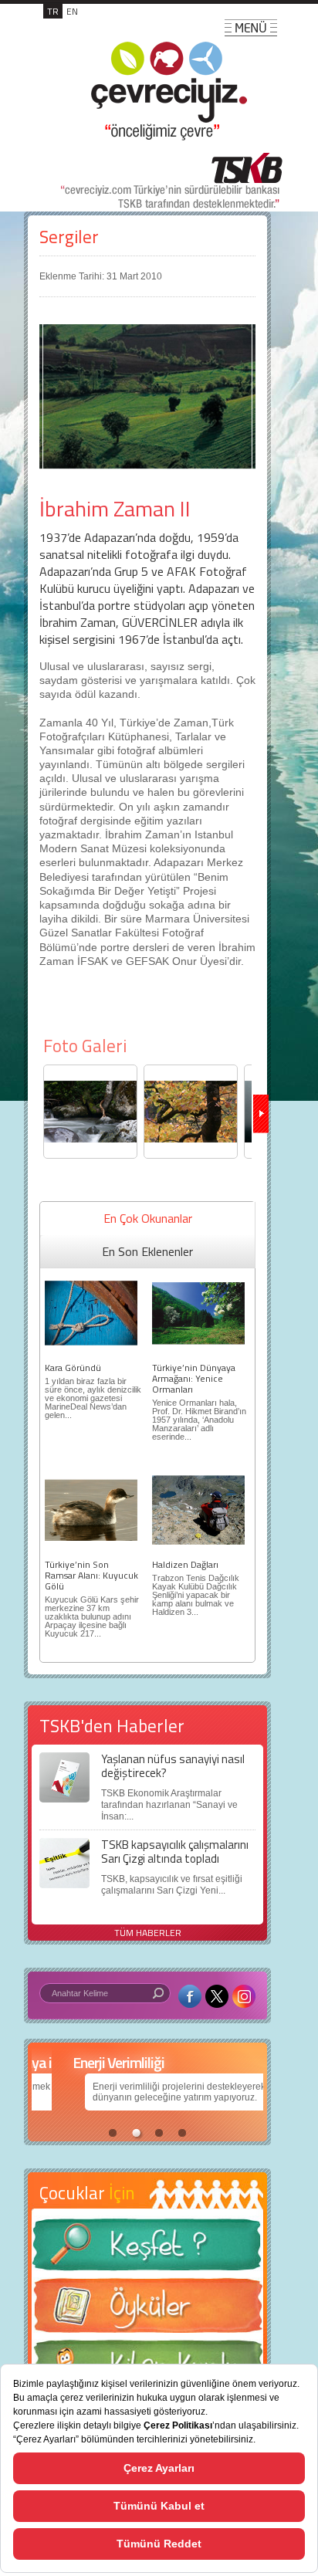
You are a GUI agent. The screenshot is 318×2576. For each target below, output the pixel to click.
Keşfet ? (147, 2249)
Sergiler (69, 237)
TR (53, 11)
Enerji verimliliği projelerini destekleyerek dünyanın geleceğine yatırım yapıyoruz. (130, 2092)
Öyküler (147, 2310)
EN (72, 11)
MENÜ (251, 28)
